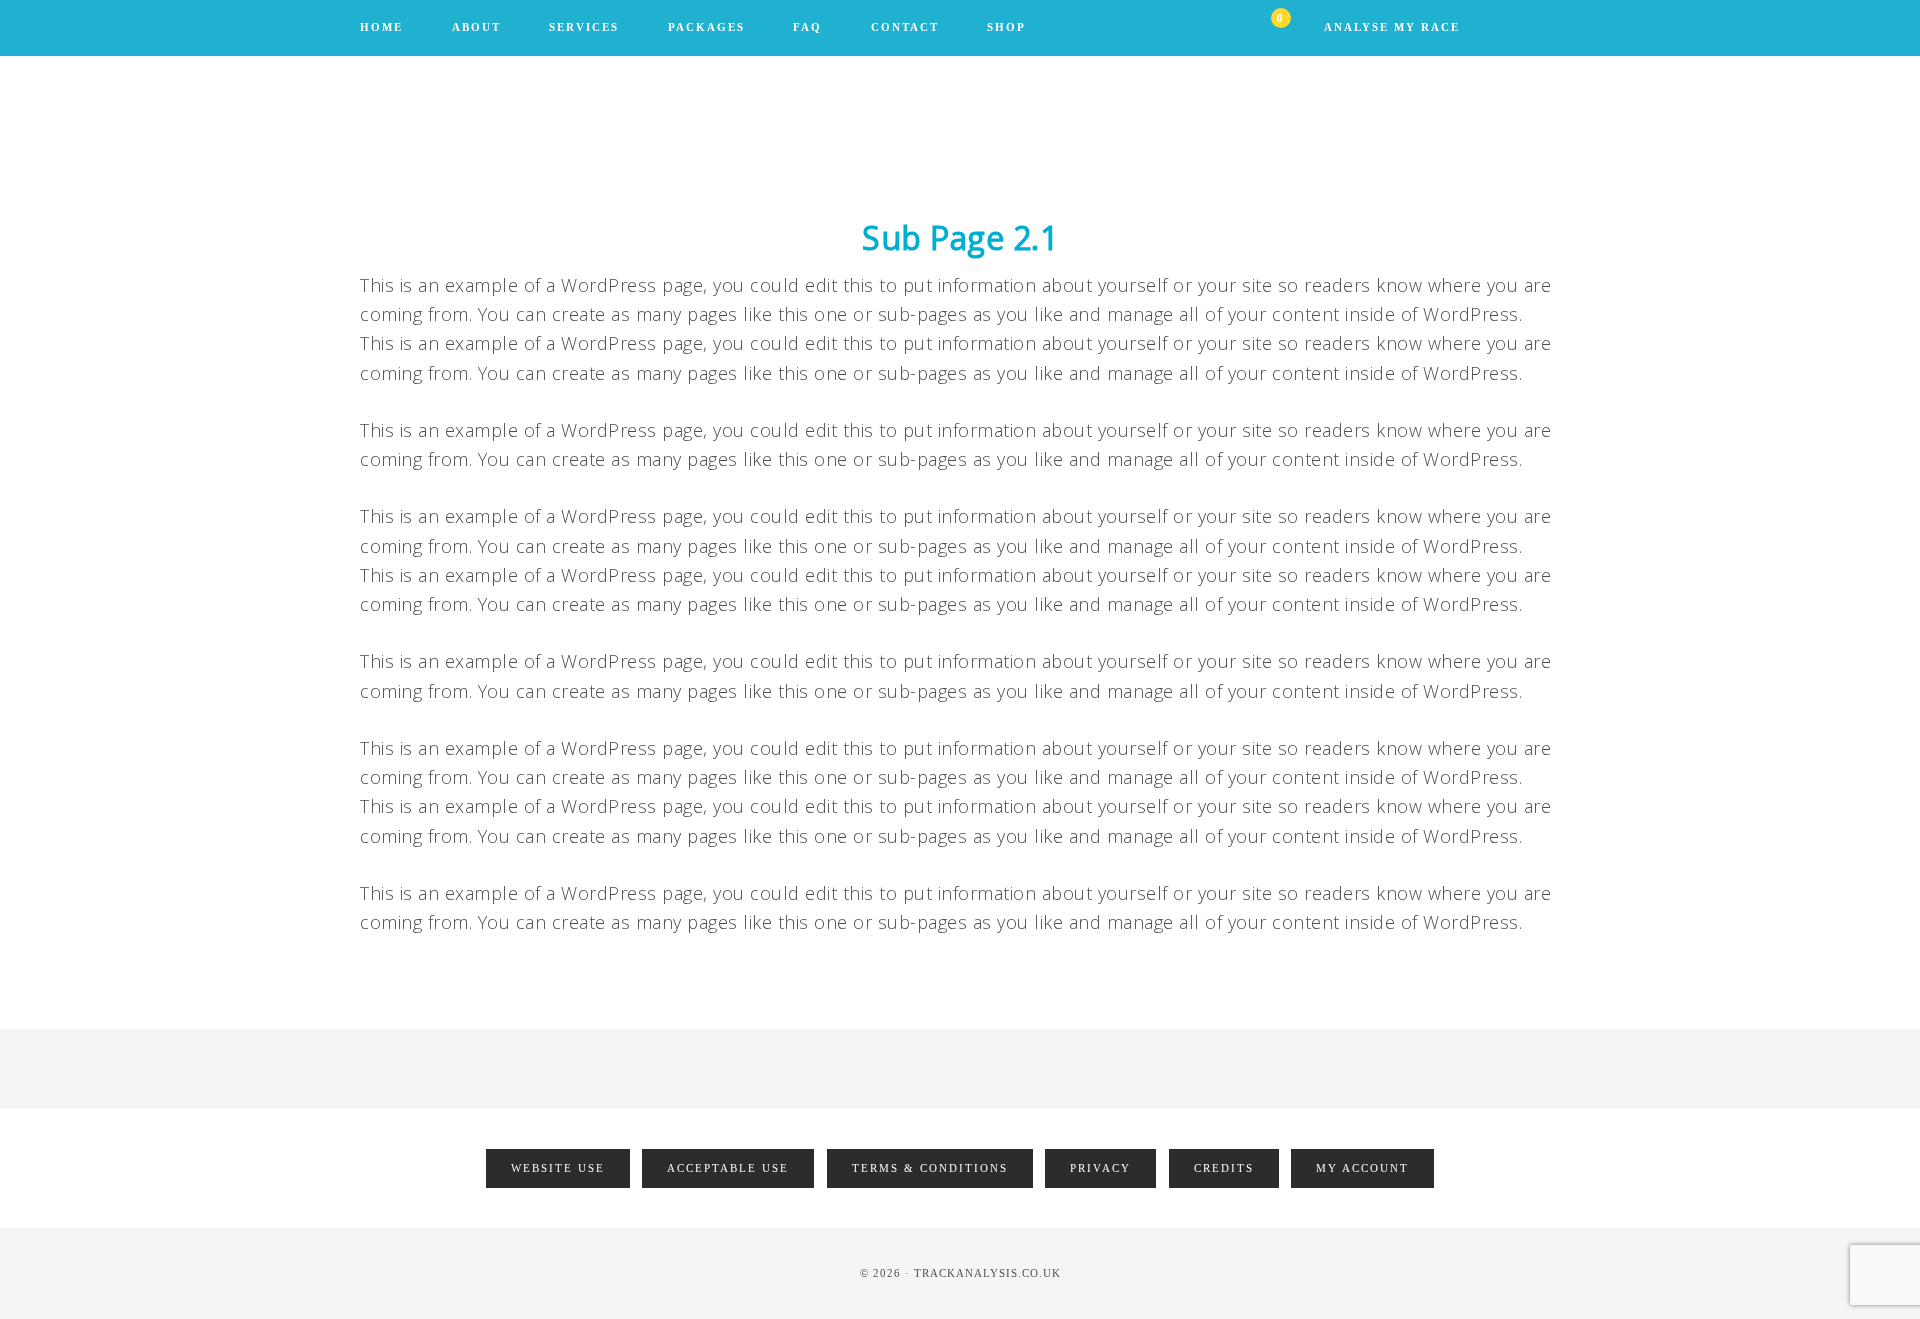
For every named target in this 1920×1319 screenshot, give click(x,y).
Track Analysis (960, 136)
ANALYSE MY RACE (1392, 27)
